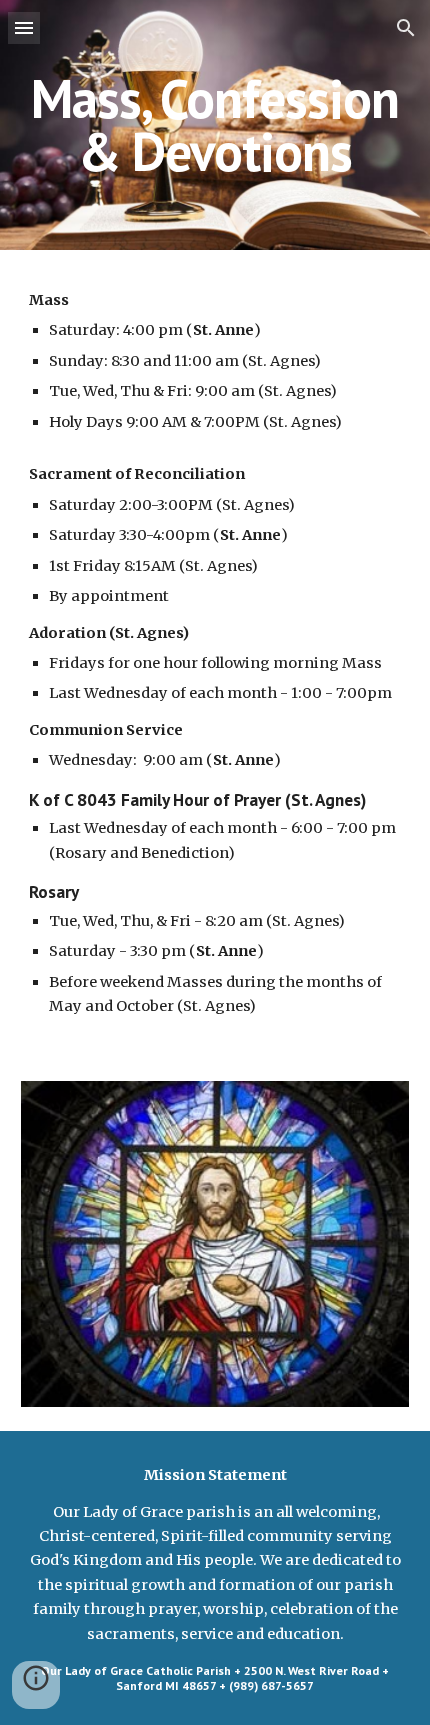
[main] (215, 125)
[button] (24, 27)
